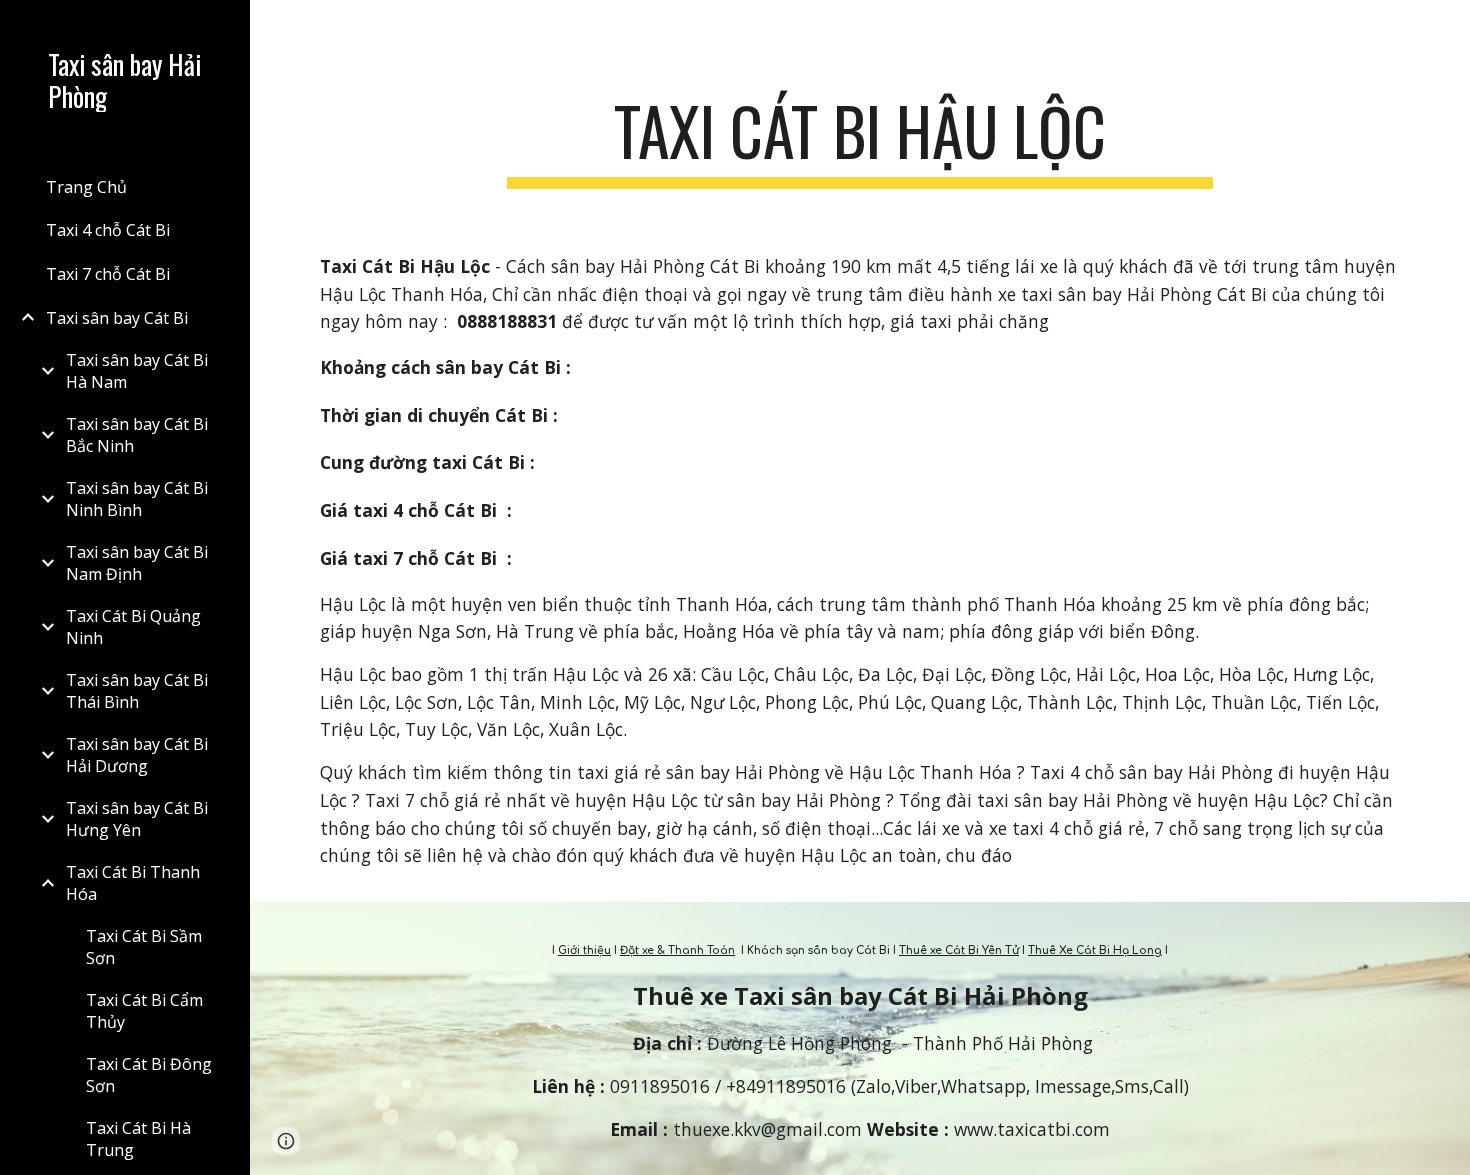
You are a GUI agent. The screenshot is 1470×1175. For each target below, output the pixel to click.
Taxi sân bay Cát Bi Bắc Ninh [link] (137, 435)
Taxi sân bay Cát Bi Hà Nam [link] (137, 371)
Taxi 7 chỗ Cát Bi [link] (108, 274)
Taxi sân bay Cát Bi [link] (117, 318)
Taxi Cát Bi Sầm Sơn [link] (144, 947)
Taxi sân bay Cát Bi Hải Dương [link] (137, 755)
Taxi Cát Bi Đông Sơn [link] (149, 1075)
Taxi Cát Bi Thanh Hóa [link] (133, 883)
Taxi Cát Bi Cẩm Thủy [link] (144, 1011)
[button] (1446, 28)
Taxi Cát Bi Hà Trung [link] (138, 1139)
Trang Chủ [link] (86, 187)
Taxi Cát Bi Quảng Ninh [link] (133, 627)
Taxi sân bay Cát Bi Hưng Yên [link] (137, 819)
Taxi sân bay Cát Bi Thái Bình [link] (137, 691)
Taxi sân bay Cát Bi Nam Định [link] (137, 563)
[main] (859, 140)
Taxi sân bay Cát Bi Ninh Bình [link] (137, 499)
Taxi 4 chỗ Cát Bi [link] (108, 230)
